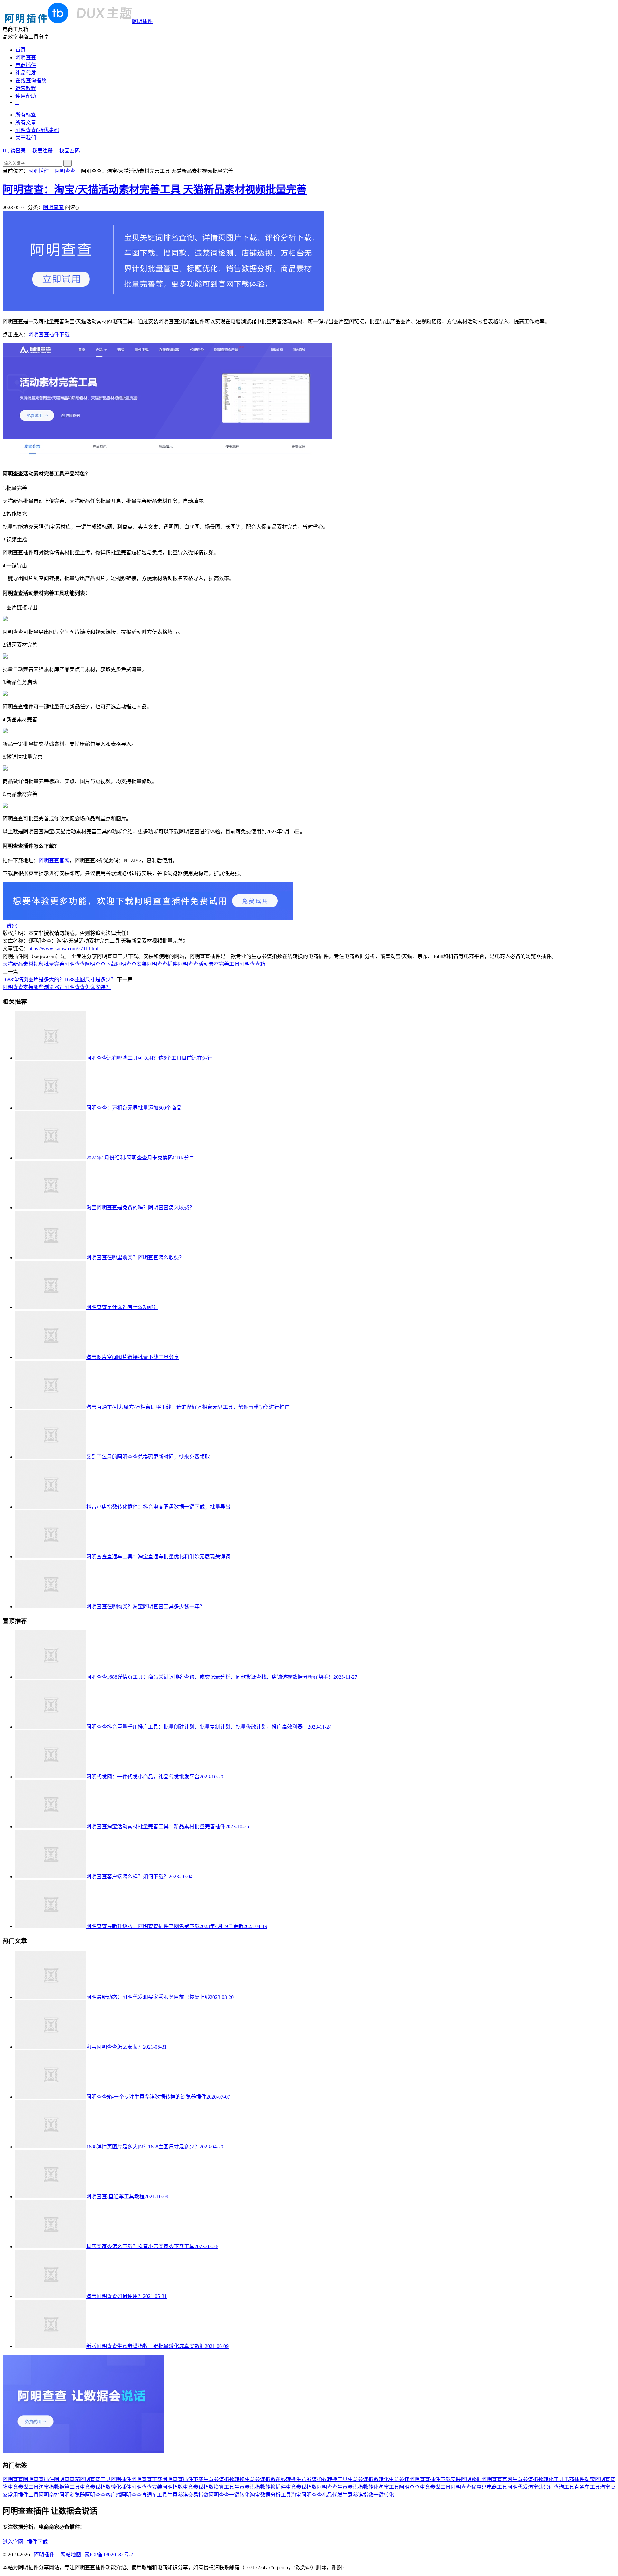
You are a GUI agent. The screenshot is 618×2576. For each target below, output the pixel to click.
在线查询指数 (31, 81)
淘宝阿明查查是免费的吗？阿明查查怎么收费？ (140, 1208)
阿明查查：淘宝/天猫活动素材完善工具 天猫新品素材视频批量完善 (155, 189)
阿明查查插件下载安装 (435, 2479)
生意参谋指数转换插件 (260, 2487)
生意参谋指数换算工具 (209, 2487)
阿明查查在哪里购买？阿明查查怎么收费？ (135, 1257)
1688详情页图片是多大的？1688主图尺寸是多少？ (59, 979)
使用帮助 (26, 96)
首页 (21, 50)
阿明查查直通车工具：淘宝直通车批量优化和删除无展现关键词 (158, 1557)
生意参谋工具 (23, 2487)
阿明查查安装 (131, 964)
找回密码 (70, 151)
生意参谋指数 (301, 2487)
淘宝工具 (389, 2487)
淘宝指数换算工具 (59, 2487)
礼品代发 (26, 73)
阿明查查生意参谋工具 (425, 2487)
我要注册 (42, 151)
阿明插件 (142, 21)
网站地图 (71, 2555)
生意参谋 (399, 2479)
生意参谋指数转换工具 (322, 2479)
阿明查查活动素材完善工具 (209, 964)
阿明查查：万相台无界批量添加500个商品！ (136, 1108)
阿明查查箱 (252, 964)
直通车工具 (587, 2487)
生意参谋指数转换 (224, 2479)
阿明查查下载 (100, 964)
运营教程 (26, 88)
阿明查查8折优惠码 (37, 130)
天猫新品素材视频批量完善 (33, 964)
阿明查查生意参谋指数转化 (348, 2487)
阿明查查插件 (162, 964)
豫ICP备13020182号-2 (109, 2555)
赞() (10, 925)
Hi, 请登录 (14, 151)
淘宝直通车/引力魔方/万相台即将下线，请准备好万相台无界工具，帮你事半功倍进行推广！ (191, 1407)
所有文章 (26, 122)
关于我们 (26, 138)
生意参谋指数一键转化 (368, 2495)
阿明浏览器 (72, 2495)
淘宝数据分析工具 (270, 2495)
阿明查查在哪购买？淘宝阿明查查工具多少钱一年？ (145, 1607)
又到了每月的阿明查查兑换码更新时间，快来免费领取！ (151, 1457)
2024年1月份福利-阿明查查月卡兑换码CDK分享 (140, 1158)
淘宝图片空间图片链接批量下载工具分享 (133, 1357)
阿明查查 (26, 57)
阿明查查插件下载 (49, 334)
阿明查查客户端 (103, 2495)
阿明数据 (471, 2479)
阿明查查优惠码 (469, 2487)
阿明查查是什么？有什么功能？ (122, 1307)
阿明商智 (49, 2495)
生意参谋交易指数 (188, 2495)
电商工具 (497, 2487)
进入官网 (15, 2542)
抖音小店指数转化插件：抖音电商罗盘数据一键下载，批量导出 (158, 1507)
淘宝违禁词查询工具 (551, 2487)
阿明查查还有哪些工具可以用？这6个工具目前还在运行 (149, 1058)
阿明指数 (173, 2487)
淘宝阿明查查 (306, 2495)
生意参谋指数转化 (368, 2479)
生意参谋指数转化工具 (538, 2479)
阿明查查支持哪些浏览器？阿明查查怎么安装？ (57, 987)
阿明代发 (518, 2487)
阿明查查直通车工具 (144, 2495)
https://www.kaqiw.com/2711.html (63, 949)
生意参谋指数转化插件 (106, 2487)
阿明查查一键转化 (229, 2495)
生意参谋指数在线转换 (270, 2479)
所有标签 (26, 115)
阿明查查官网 (54, 860)
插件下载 (39, 2542)
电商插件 (26, 65)
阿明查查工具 (95, 2479)
